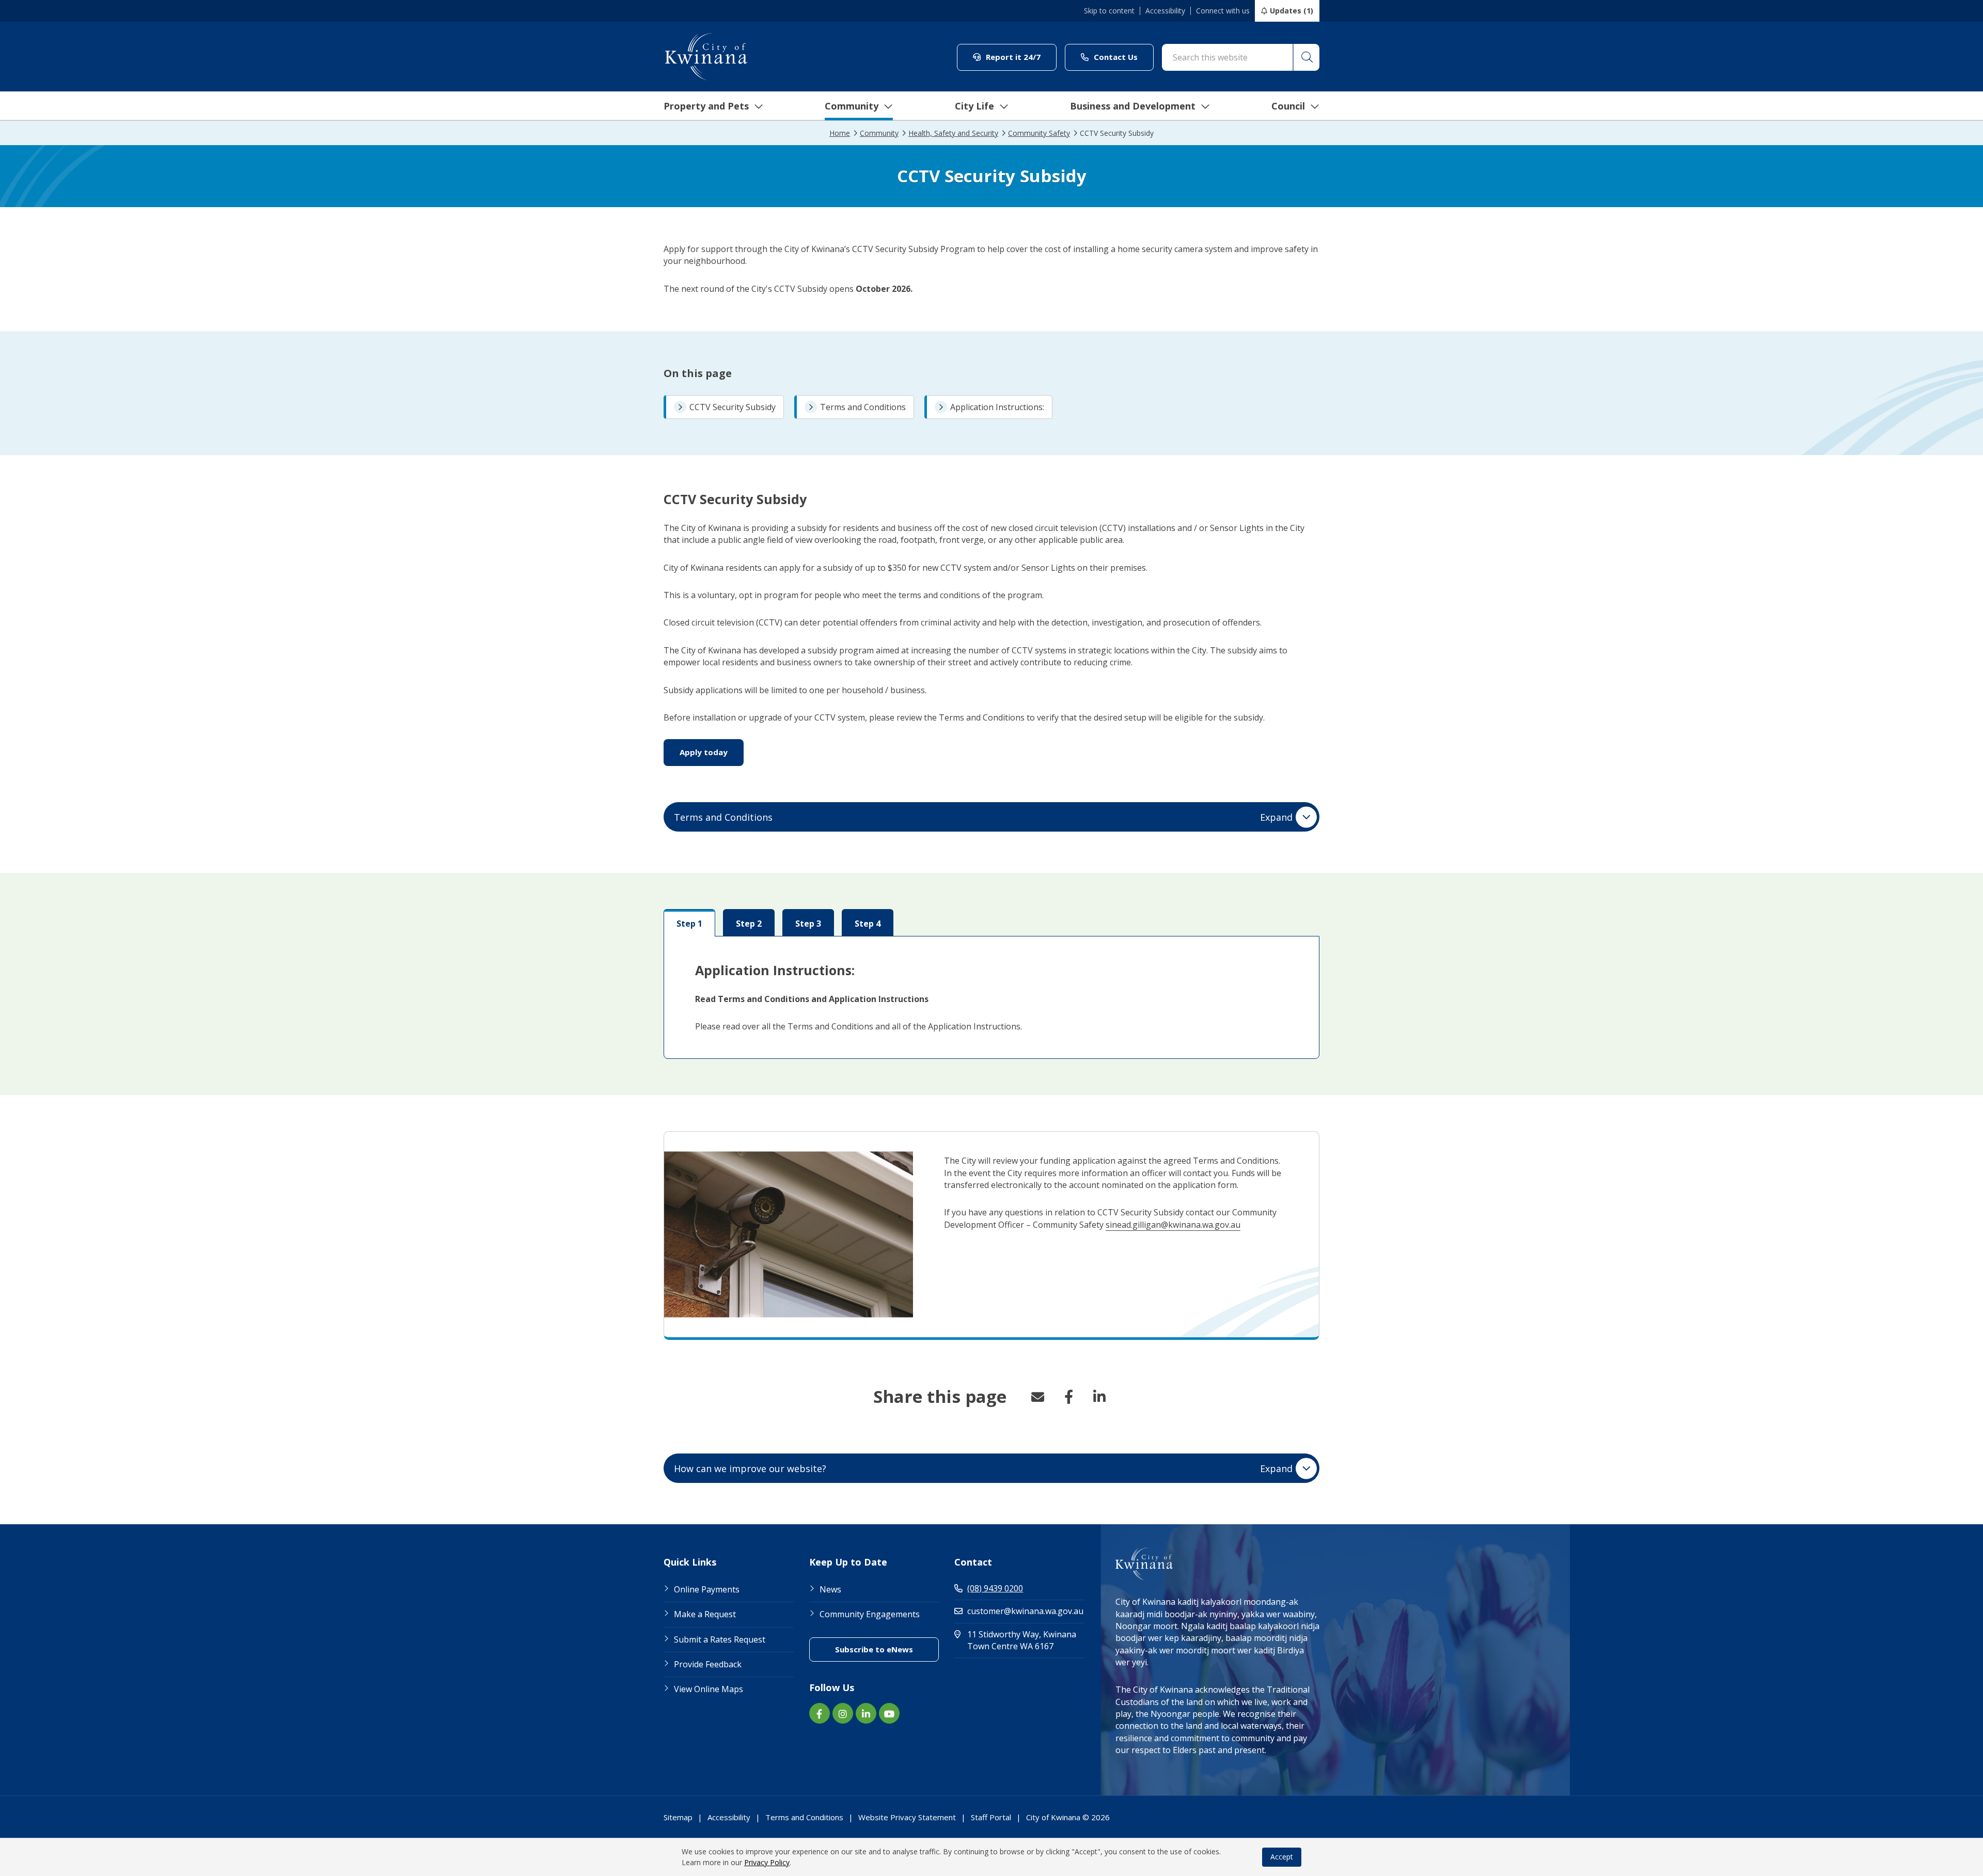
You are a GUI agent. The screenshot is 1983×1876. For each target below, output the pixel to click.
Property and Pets (706, 106)
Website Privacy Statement (907, 1817)
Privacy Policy (767, 1862)
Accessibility (1165, 11)
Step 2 (749, 924)
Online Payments (707, 1589)
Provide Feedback (708, 1664)
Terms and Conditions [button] (983, 817)
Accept (1282, 1857)
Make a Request (705, 1614)
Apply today (712, 752)
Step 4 (868, 924)
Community (852, 106)
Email (1037, 1397)
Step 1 (689, 924)
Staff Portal (991, 1817)
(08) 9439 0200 (995, 1588)
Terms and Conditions (863, 407)
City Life (974, 106)
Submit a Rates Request (720, 1639)
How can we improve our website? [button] (983, 1468)
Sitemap (678, 1817)
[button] (1306, 57)
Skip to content (1109, 11)
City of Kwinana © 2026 (1068, 1817)
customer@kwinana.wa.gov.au (1025, 1611)
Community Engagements (870, 1614)
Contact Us (1123, 57)
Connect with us (1223, 11)
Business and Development (1133, 106)
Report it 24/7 (1020, 57)
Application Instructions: (997, 407)
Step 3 (808, 924)
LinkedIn (1099, 1397)
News (830, 1589)
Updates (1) (1292, 11)
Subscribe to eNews (887, 1649)
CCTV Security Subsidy (733, 407)
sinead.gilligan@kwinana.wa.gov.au (1173, 1225)
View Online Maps (709, 1689)
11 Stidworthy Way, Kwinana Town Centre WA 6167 (1026, 1640)
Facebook (1068, 1397)
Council (1288, 106)
